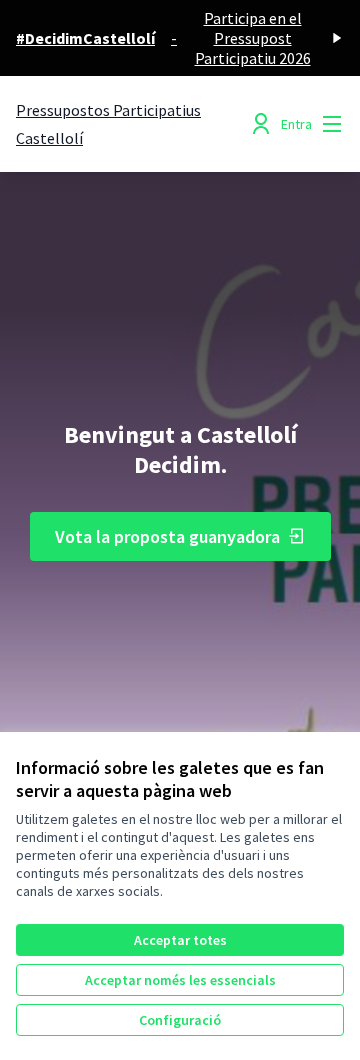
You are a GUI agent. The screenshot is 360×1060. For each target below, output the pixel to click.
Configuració (180, 1020)
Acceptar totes (180, 940)
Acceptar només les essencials (180, 980)
